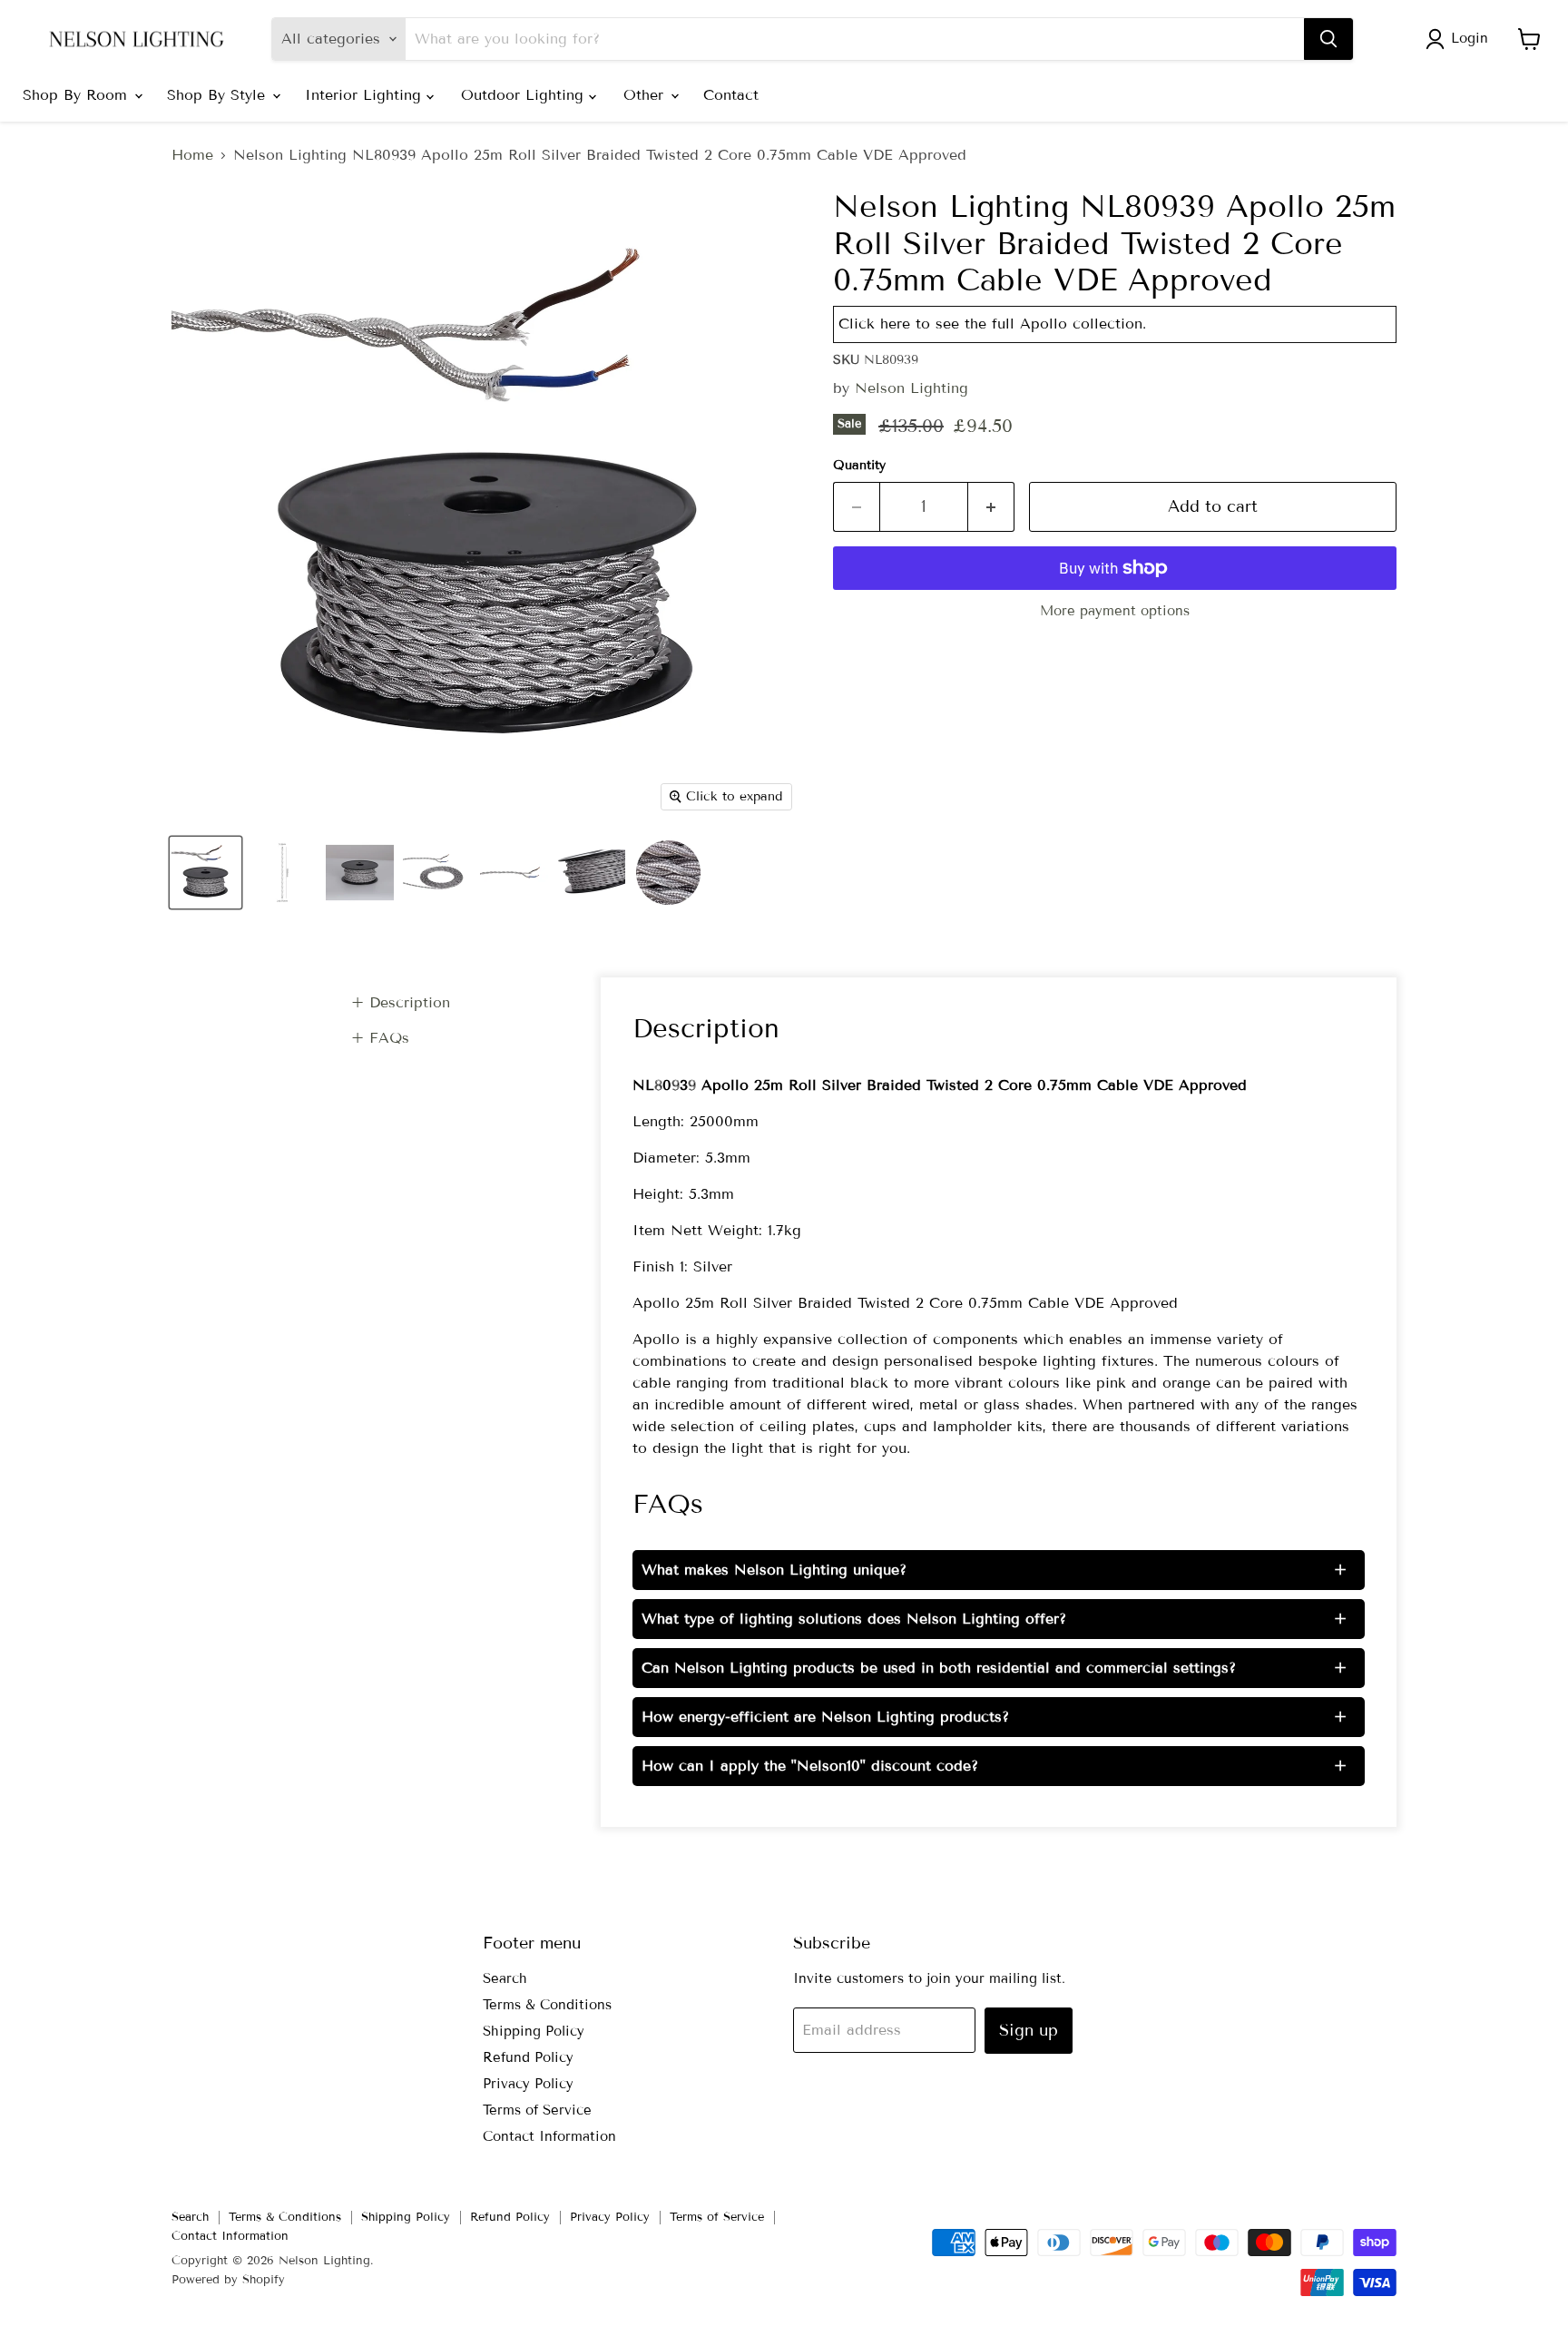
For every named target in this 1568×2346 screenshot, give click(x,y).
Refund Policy (528, 2057)
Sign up (1029, 2030)
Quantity (859, 466)
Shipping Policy (534, 2031)
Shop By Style (219, 95)
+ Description (401, 1002)
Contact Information (549, 2136)
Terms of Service (537, 2110)
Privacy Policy (528, 2084)
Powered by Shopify (228, 2280)
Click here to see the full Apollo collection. (992, 324)
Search (505, 1978)
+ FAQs (380, 1038)
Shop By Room (78, 95)
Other (646, 95)
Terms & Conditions (547, 2005)
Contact (731, 95)
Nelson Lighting (911, 388)
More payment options (1115, 611)
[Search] (1328, 39)
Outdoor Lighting (525, 95)
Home (192, 155)
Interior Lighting (366, 95)
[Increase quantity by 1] (991, 507)
